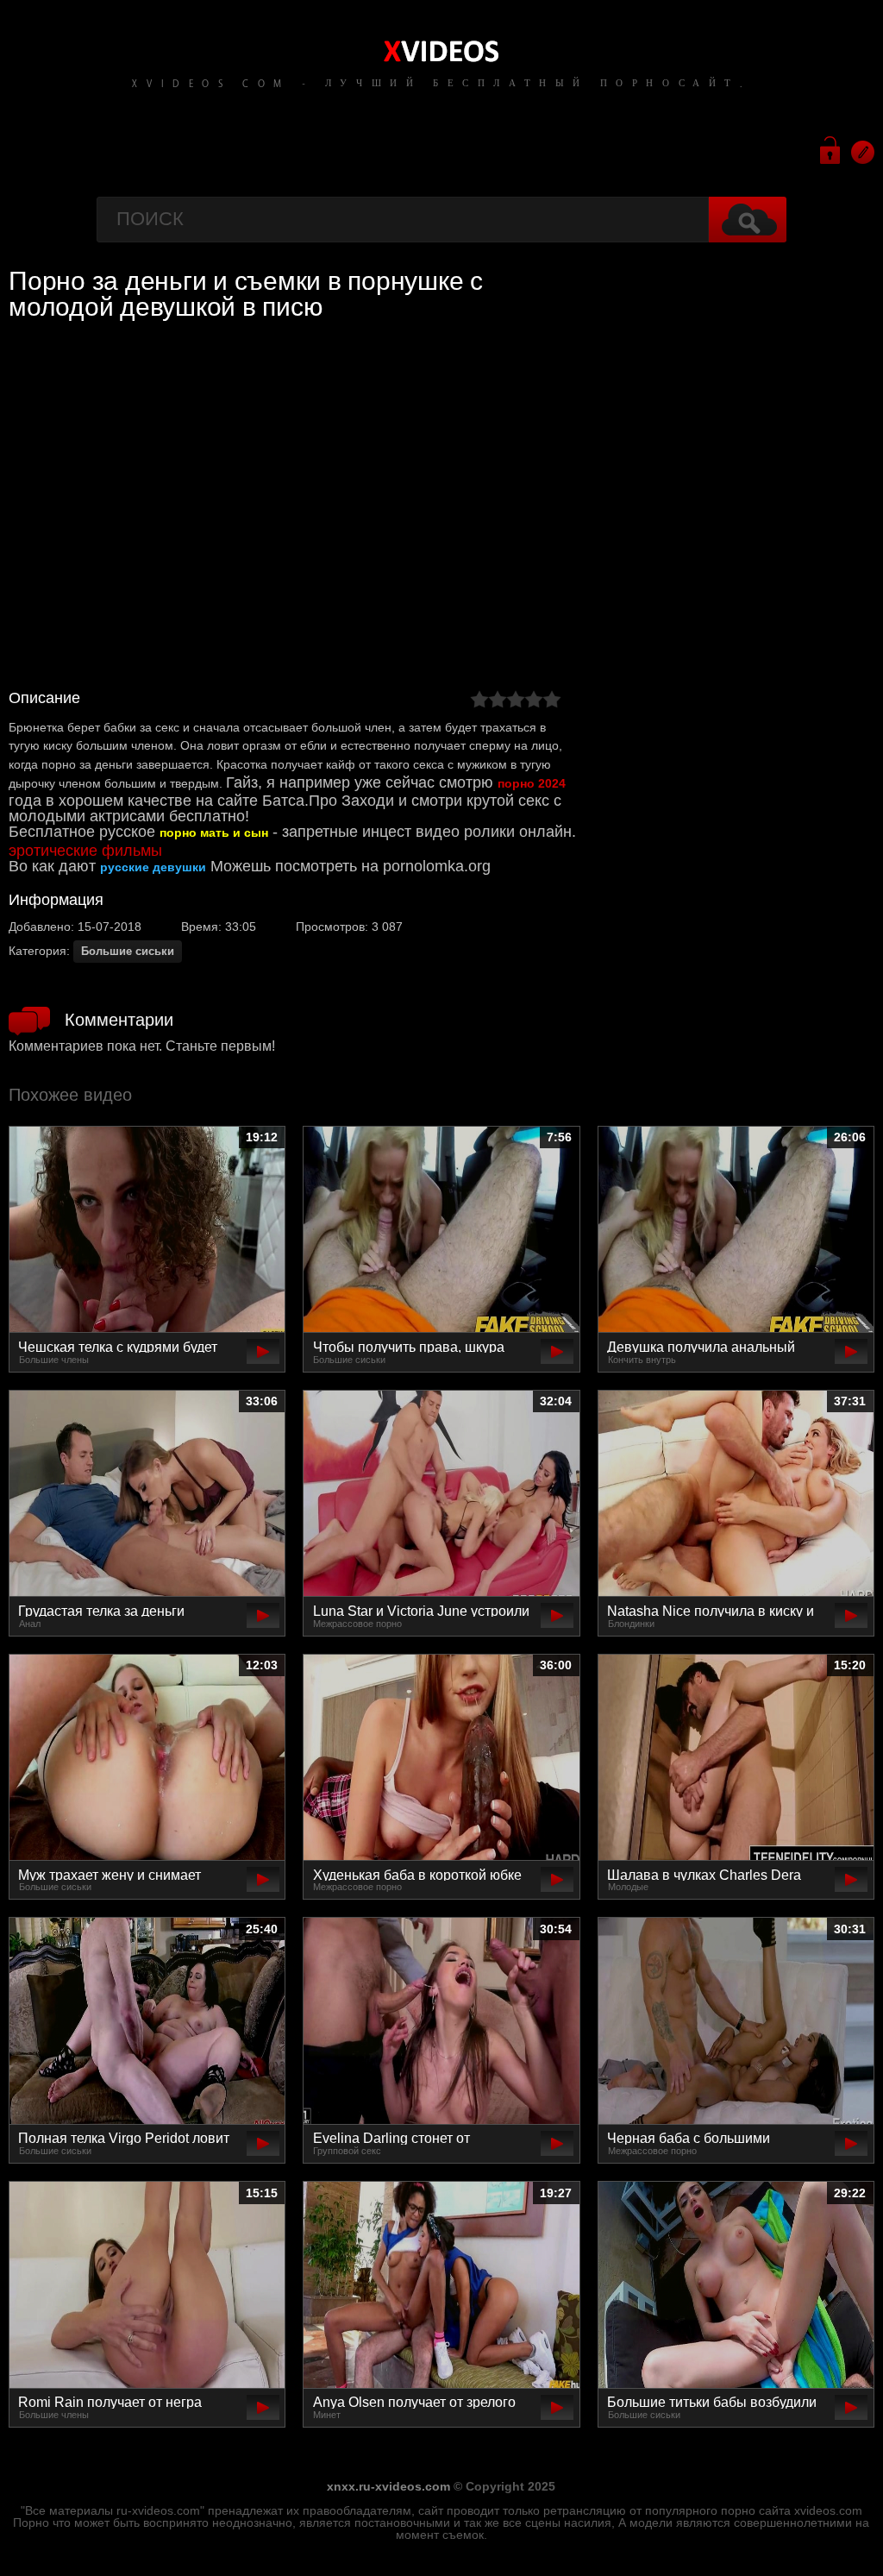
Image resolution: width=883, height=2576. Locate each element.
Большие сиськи (128, 951)
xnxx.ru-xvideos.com (388, 2486)
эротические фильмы (85, 851)
